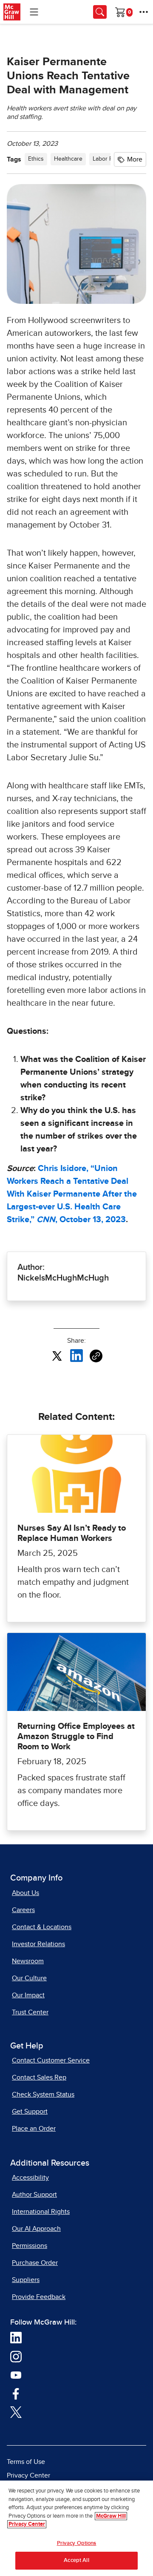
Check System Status (43, 2094)
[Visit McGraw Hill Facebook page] (16, 2393)
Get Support (30, 2112)
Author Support (34, 2195)
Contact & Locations (42, 1927)
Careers (23, 1910)
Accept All (76, 2560)
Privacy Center (28, 2475)
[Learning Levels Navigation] (34, 12)
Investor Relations (38, 1944)
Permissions (30, 2246)
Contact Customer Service (51, 2060)
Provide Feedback (39, 2297)
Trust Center (30, 2012)
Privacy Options (77, 2543)
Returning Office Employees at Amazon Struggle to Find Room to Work (76, 1737)
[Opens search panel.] (100, 12)
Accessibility (30, 2178)
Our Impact (28, 1995)
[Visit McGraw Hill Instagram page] (16, 2356)
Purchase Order (35, 2263)
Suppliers (26, 2280)
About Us (25, 1893)
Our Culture (29, 1978)
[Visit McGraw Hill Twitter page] (16, 2412)
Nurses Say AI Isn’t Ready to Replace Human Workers (72, 1533)
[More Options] (144, 12)
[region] (76, 2528)
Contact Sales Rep (39, 2077)
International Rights (41, 2212)
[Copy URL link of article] (96, 1356)
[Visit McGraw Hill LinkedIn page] (16, 2337)
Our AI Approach (36, 2229)
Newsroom (28, 1961)
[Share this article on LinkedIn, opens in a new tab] (76, 1356)
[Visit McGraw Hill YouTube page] (16, 2374)
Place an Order (34, 2129)
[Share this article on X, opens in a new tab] (57, 1356)
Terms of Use (26, 2462)
